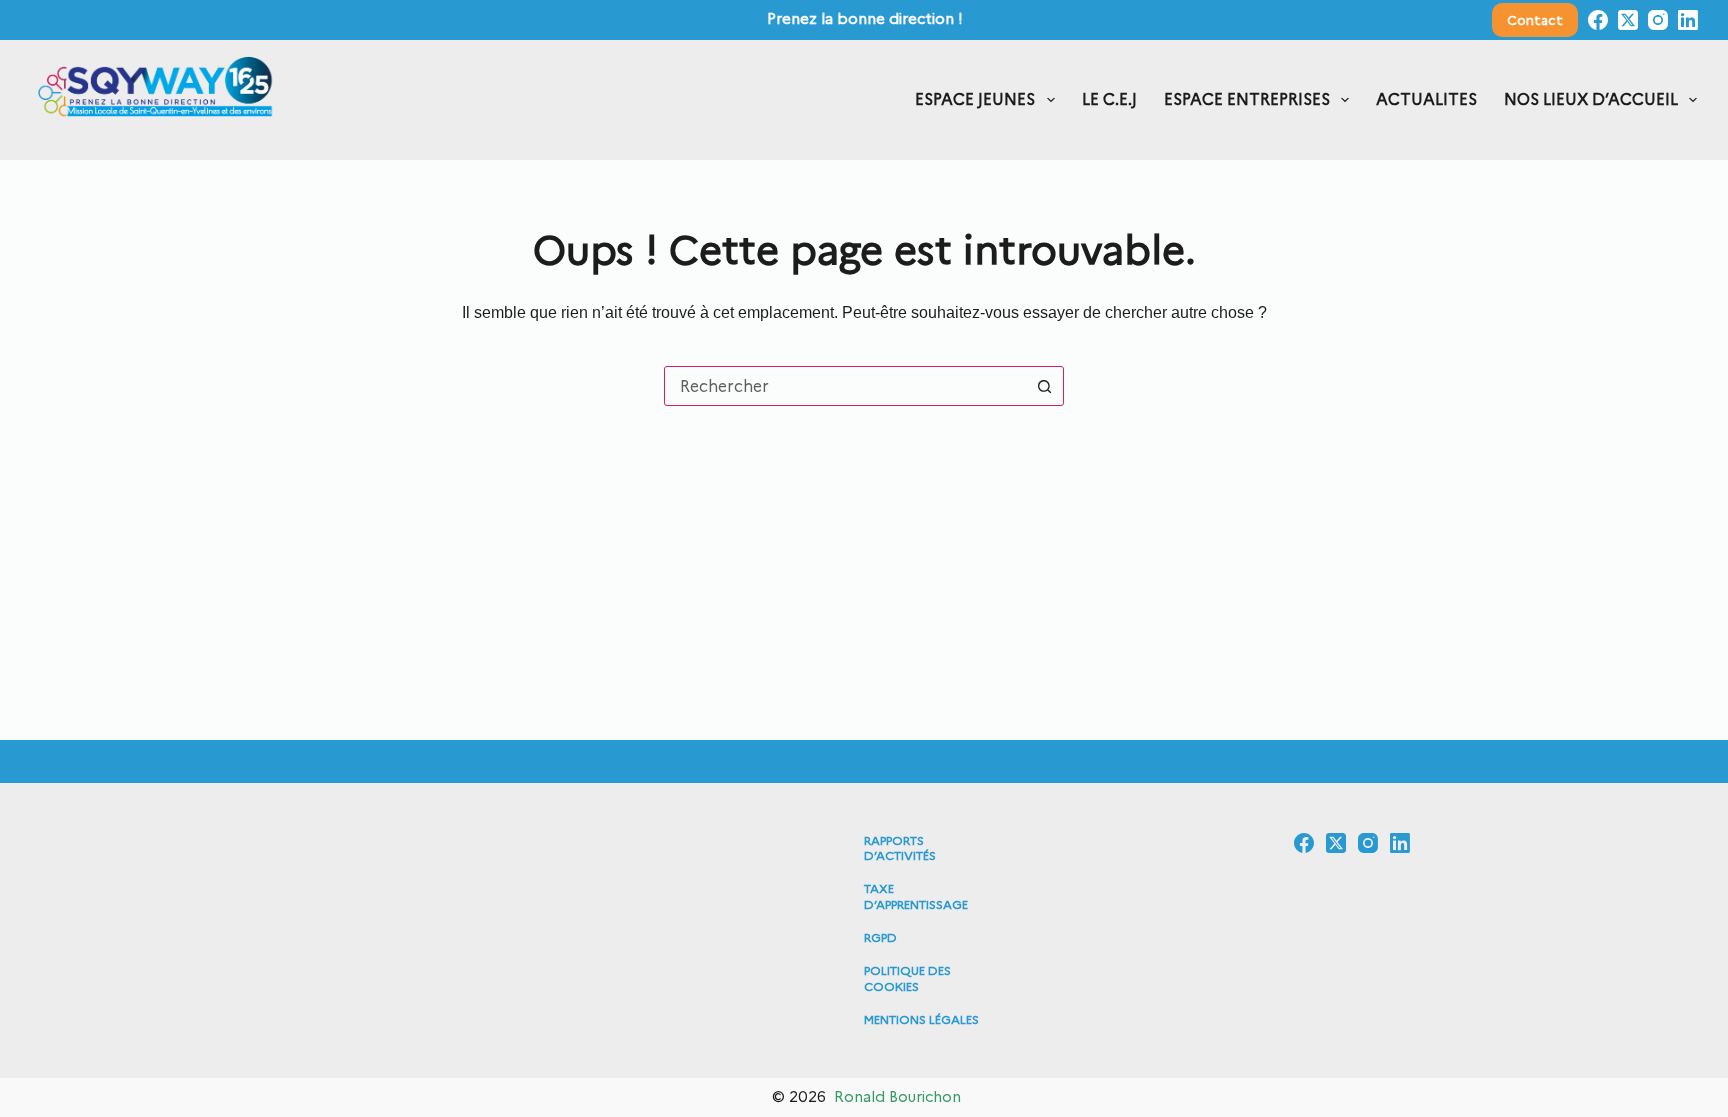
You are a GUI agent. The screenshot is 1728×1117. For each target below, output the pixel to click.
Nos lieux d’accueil (1591, 99)
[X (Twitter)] (1628, 20)
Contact (1535, 20)
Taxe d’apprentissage (916, 896)
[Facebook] (1598, 20)
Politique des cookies (907, 978)
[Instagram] (1658, 20)
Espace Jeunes (975, 99)
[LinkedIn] (1688, 20)
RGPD (880, 937)
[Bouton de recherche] (1044, 386)
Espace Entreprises (1247, 99)
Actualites (1426, 99)
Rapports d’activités (900, 848)
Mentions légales (921, 1019)
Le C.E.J (1109, 99)
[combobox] (845, 386)
